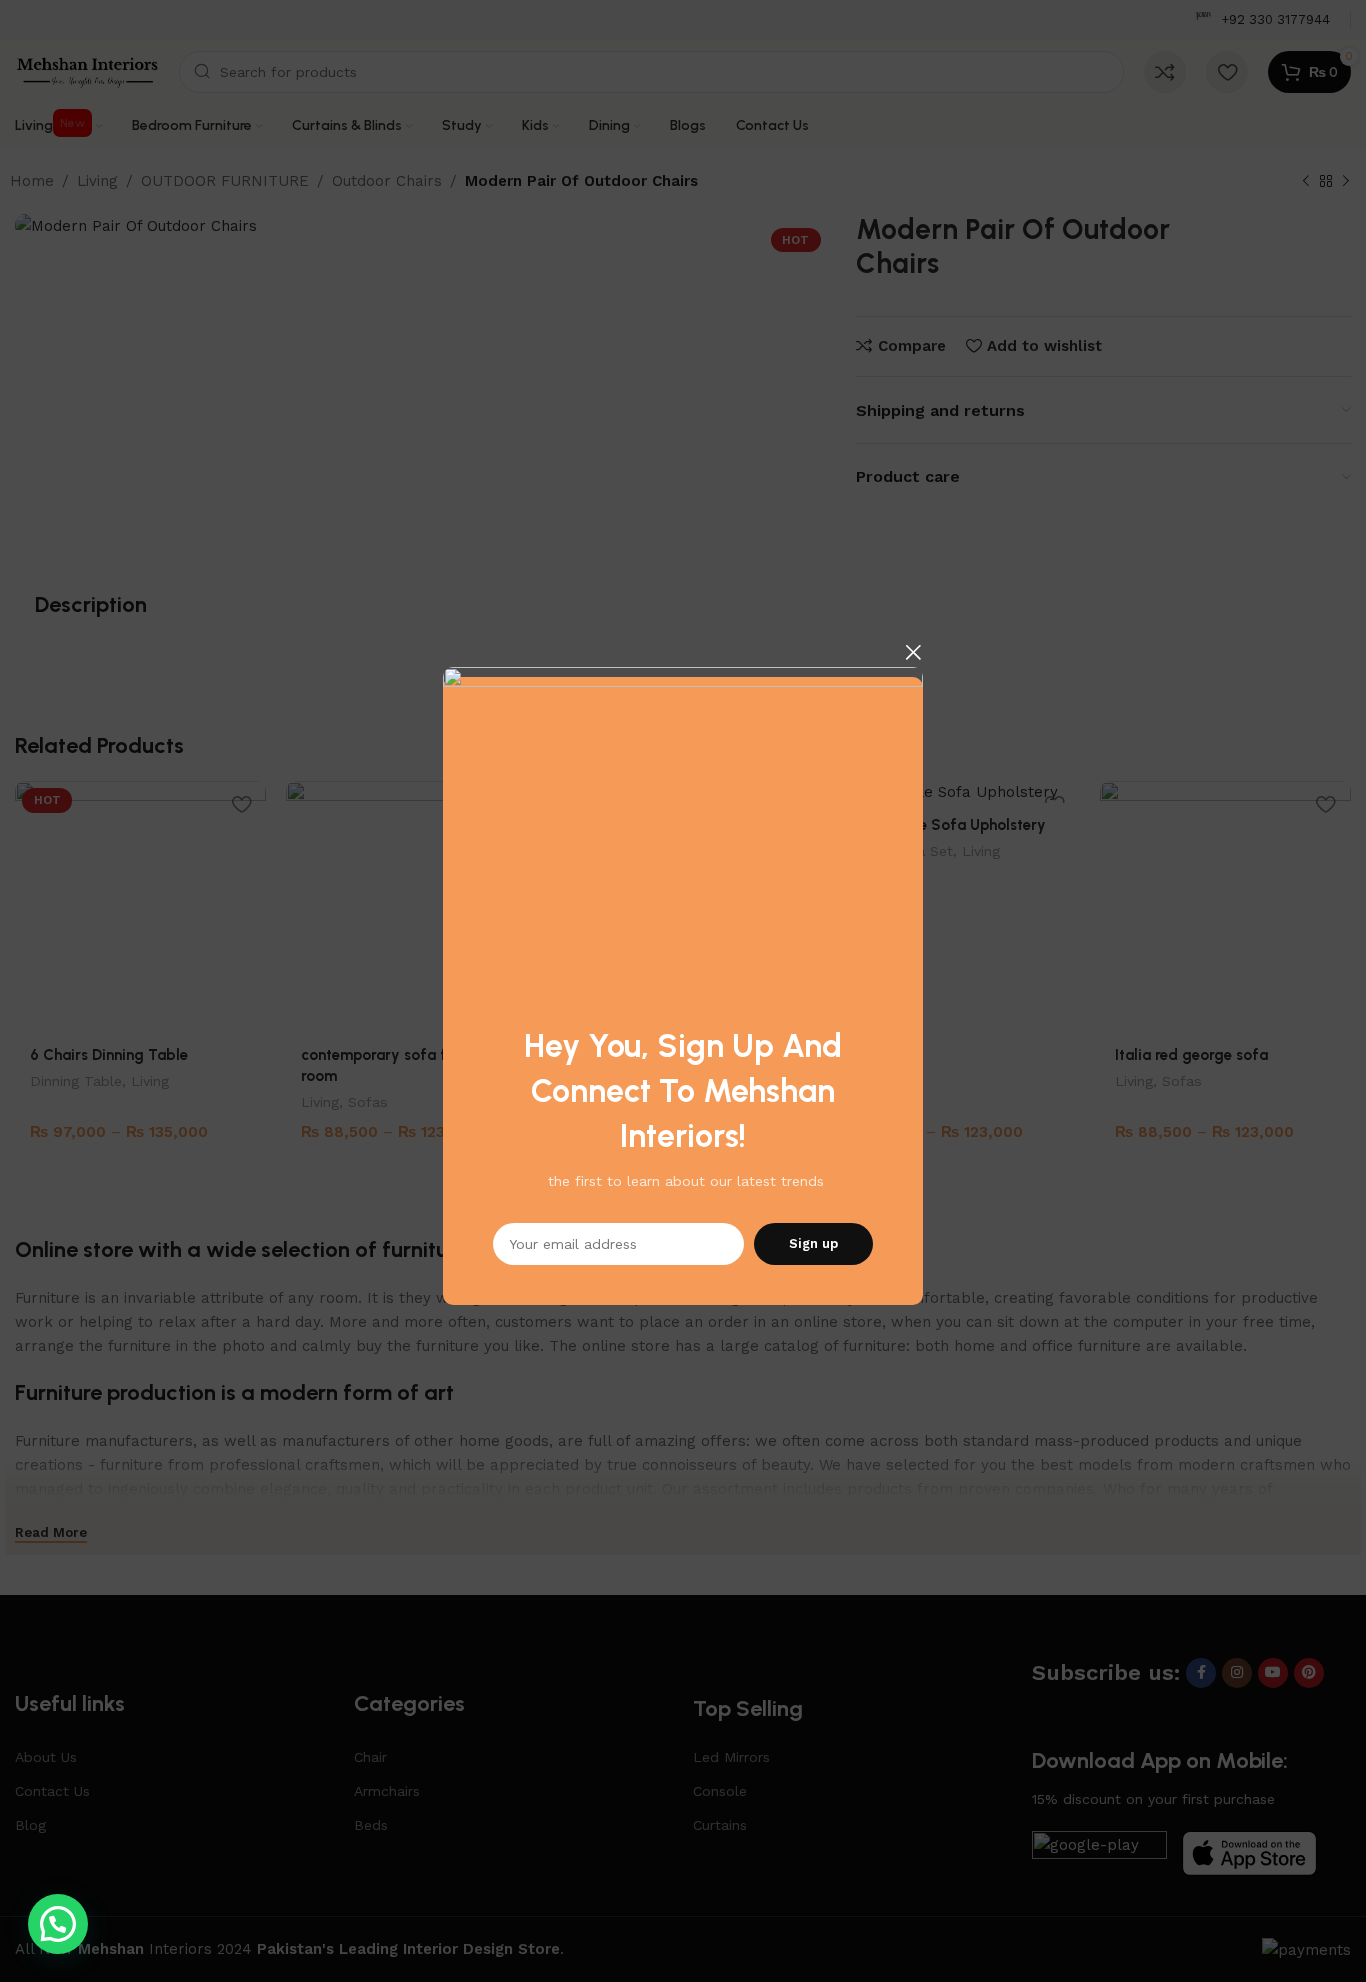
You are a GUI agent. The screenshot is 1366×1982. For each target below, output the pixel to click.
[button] (58, 1924)
